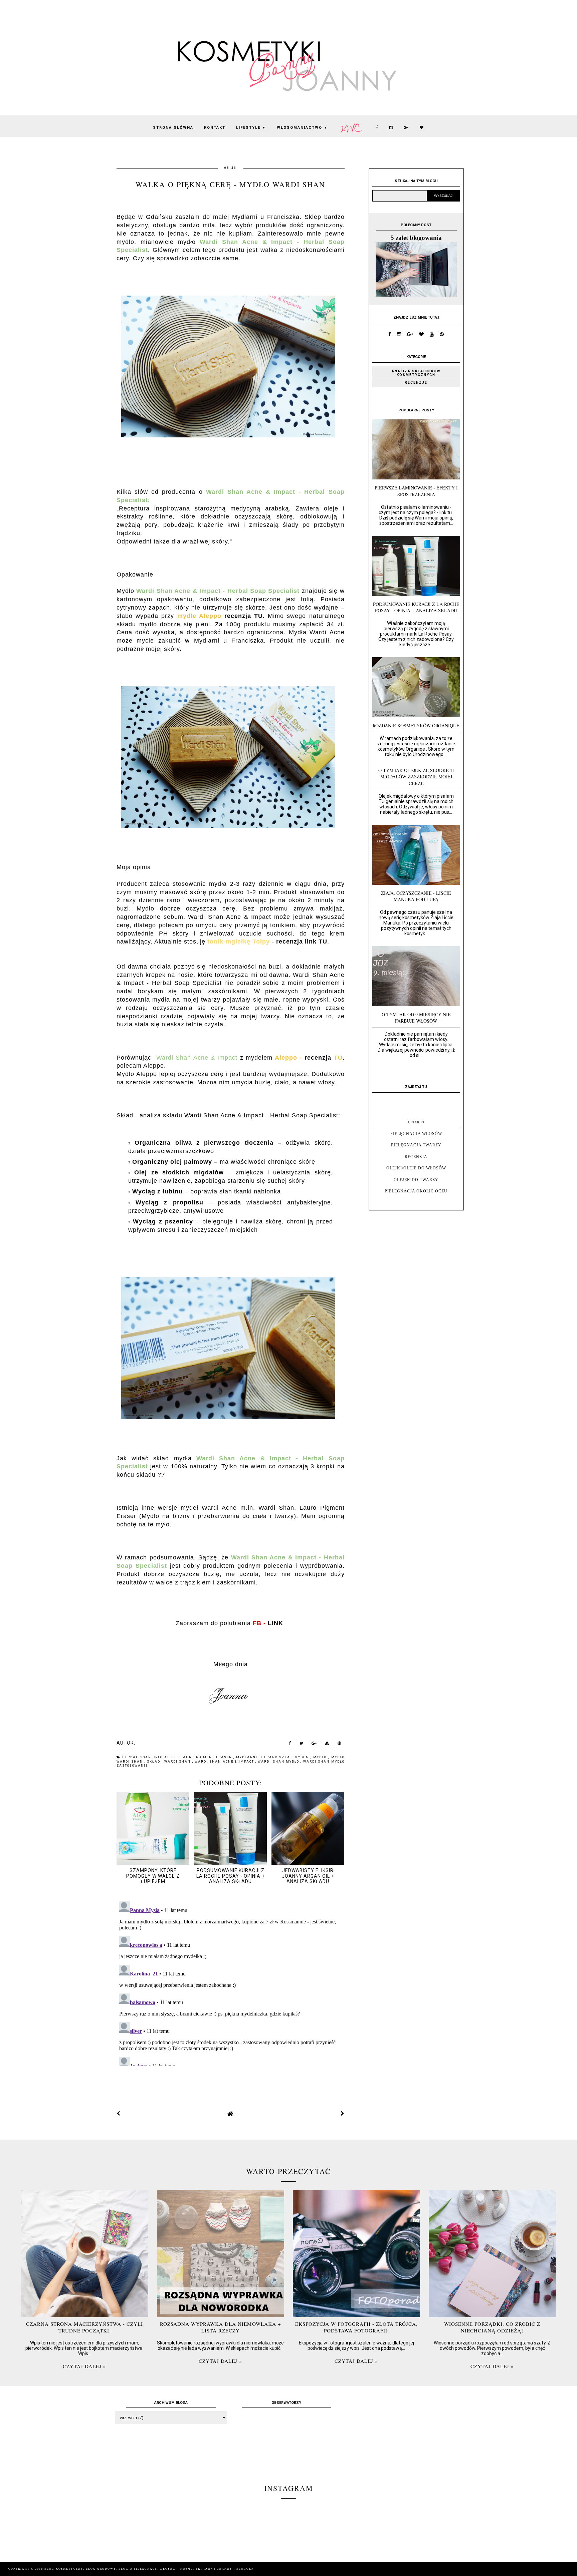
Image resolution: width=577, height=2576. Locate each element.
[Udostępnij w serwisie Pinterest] (339, 1745)
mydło (321, 1757)
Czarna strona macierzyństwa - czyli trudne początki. (84, 2327)
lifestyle (251, 128)
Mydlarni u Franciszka (264, 1757)
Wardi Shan (178, 1762)
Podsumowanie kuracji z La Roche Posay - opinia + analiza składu (231, 1876)
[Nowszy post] (119, 2114)
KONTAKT (215, 128)
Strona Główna (173, 128)
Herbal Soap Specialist (150, 1757)
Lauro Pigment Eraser (207, 1757)
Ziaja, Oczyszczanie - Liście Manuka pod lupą (416, 896)
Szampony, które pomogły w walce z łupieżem (153, 1876)
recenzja (416, 1157)
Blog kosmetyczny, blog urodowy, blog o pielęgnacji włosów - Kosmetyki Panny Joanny (139, 2569)
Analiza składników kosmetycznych (416, 373)
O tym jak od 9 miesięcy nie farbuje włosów (416, 1018)
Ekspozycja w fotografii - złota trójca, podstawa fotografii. (356, 2327)
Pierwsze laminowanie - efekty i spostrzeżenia (416, 491)
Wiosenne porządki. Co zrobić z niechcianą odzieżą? (492, 2327)
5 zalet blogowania (416, 238)
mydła (302, 1757)
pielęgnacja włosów (416, 1134)
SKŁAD (154, 1762)
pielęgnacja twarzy (416, 1145)
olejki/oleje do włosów (416, 1168)
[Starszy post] (343, 2114)
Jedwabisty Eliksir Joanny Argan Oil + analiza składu (308, 1876)
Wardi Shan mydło (279, 1762)
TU (258, 616)
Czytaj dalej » (84, 2366)
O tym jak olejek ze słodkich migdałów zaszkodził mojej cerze (416, 777)
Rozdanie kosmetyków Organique (416, 725)
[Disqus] (231, 1982)
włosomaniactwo (302, 128)
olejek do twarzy (416, 1180)
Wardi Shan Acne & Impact (225, 1762)
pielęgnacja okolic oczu (416, 1191)
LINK (275, 1623)
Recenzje (416, 383)
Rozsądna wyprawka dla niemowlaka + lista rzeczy (221, 2327)
